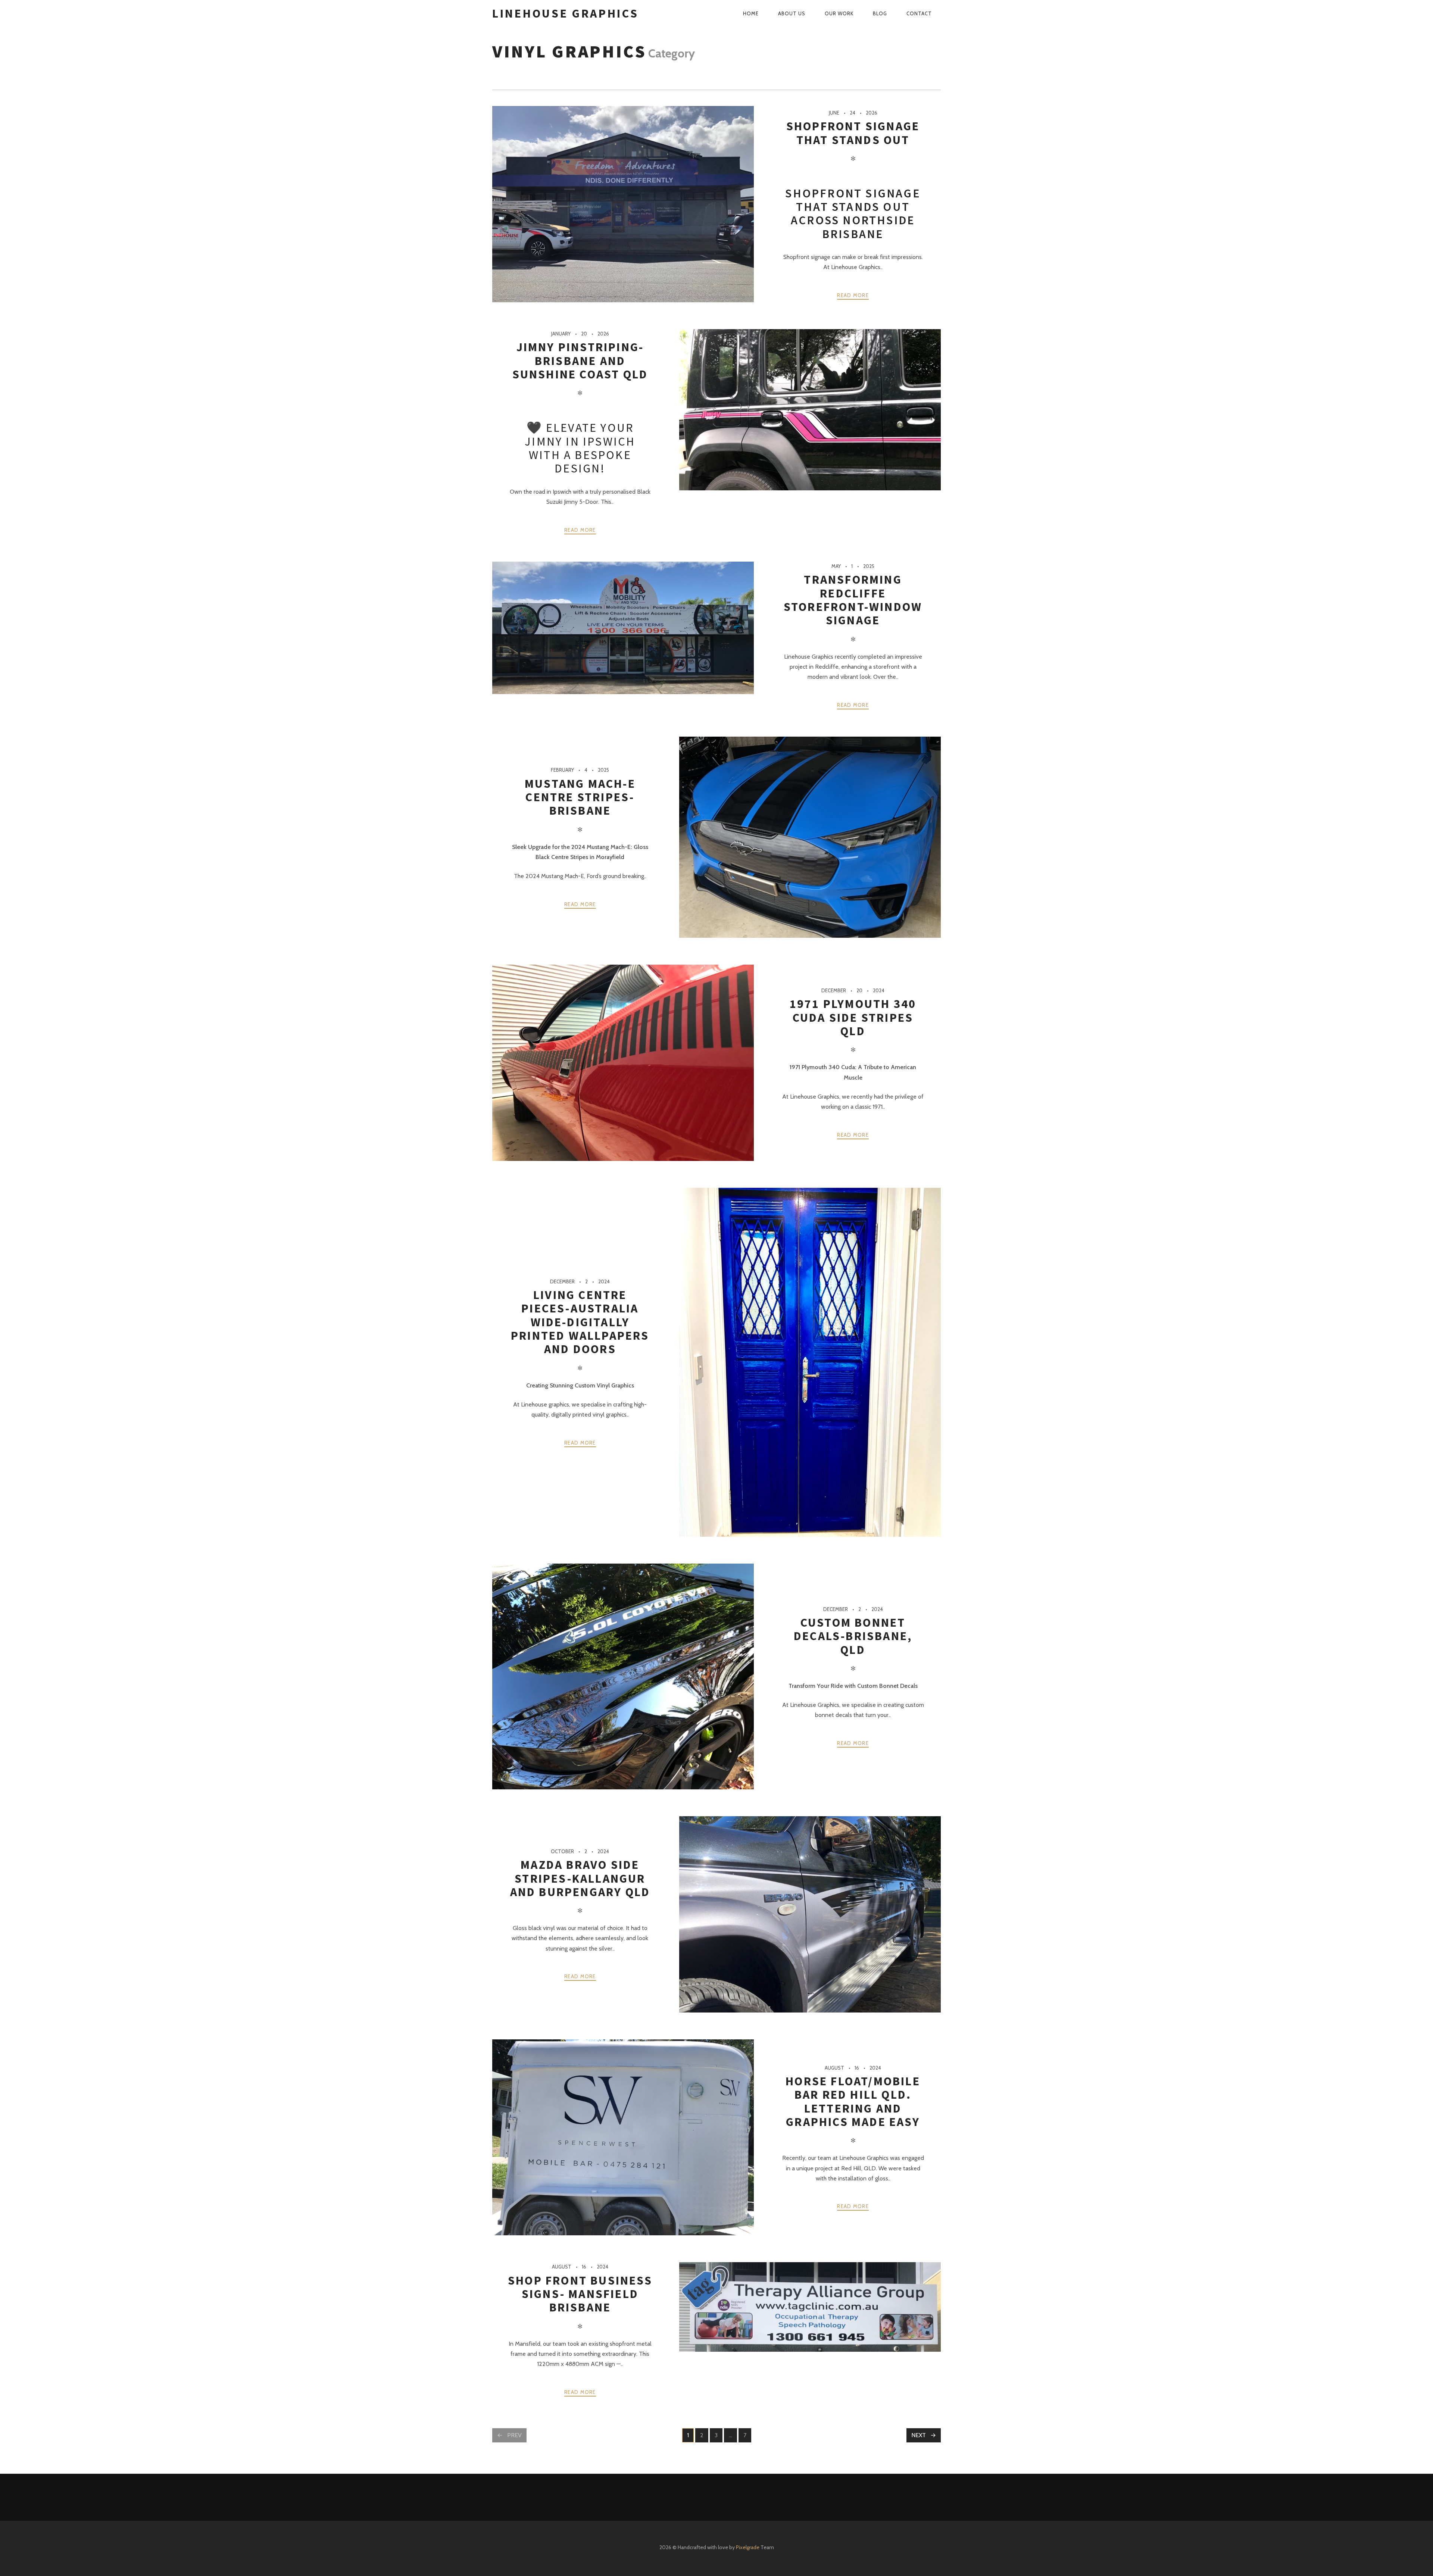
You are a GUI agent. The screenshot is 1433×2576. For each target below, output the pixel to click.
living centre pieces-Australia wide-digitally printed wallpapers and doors (580, 1322)
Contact (919, 13)
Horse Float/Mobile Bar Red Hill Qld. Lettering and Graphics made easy (853, 2102)
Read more (853, 295)
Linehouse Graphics (566, 13)
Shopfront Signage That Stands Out (853, 133)
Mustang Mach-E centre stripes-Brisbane (580, 797)
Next (919, 2435)
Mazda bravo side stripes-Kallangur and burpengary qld (580, 1878)
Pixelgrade (748, 2547)
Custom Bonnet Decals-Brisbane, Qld (853, 1636)
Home (751, 13)
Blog (880, 13)
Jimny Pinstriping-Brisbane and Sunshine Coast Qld (580, 361)
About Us (792, 13)
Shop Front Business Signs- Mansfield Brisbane (580, 2294)
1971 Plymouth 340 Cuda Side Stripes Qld (853, 1017)
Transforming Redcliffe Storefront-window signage (853, 600)
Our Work (839, 13)
